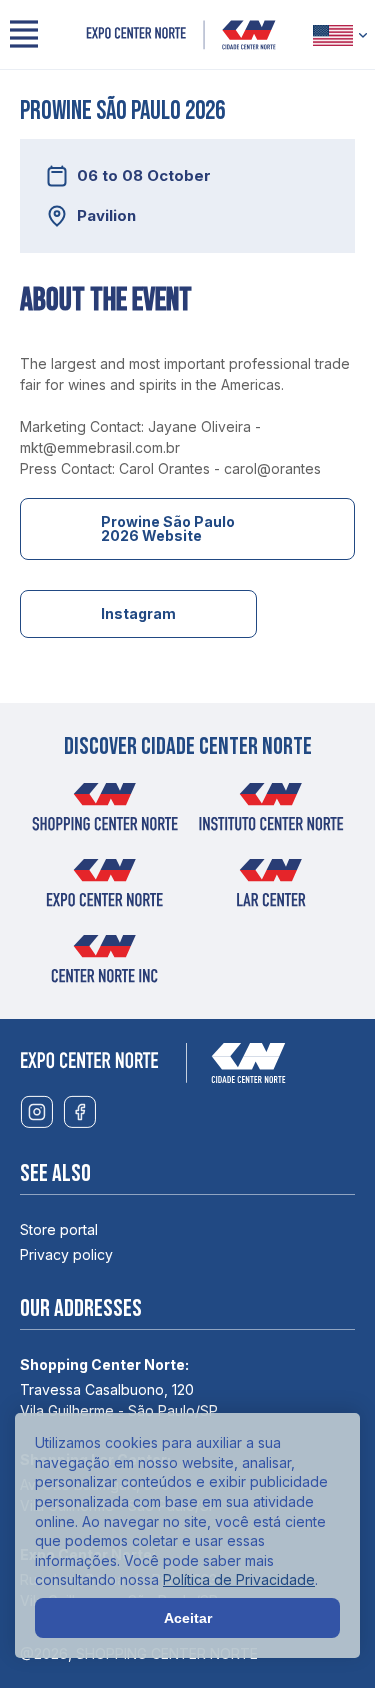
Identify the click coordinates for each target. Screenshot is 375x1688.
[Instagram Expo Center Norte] (36, 1112)
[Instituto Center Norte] (271, 813)
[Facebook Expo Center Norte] (79, 1112)
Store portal (59, 1229)
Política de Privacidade (239, 1579)
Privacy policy (66, 1254)
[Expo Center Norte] (181, 35)
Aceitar (188, 1618)
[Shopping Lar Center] (271, 889)
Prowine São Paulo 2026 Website (168, 528)
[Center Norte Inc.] (105, 965)
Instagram (138, 613)
